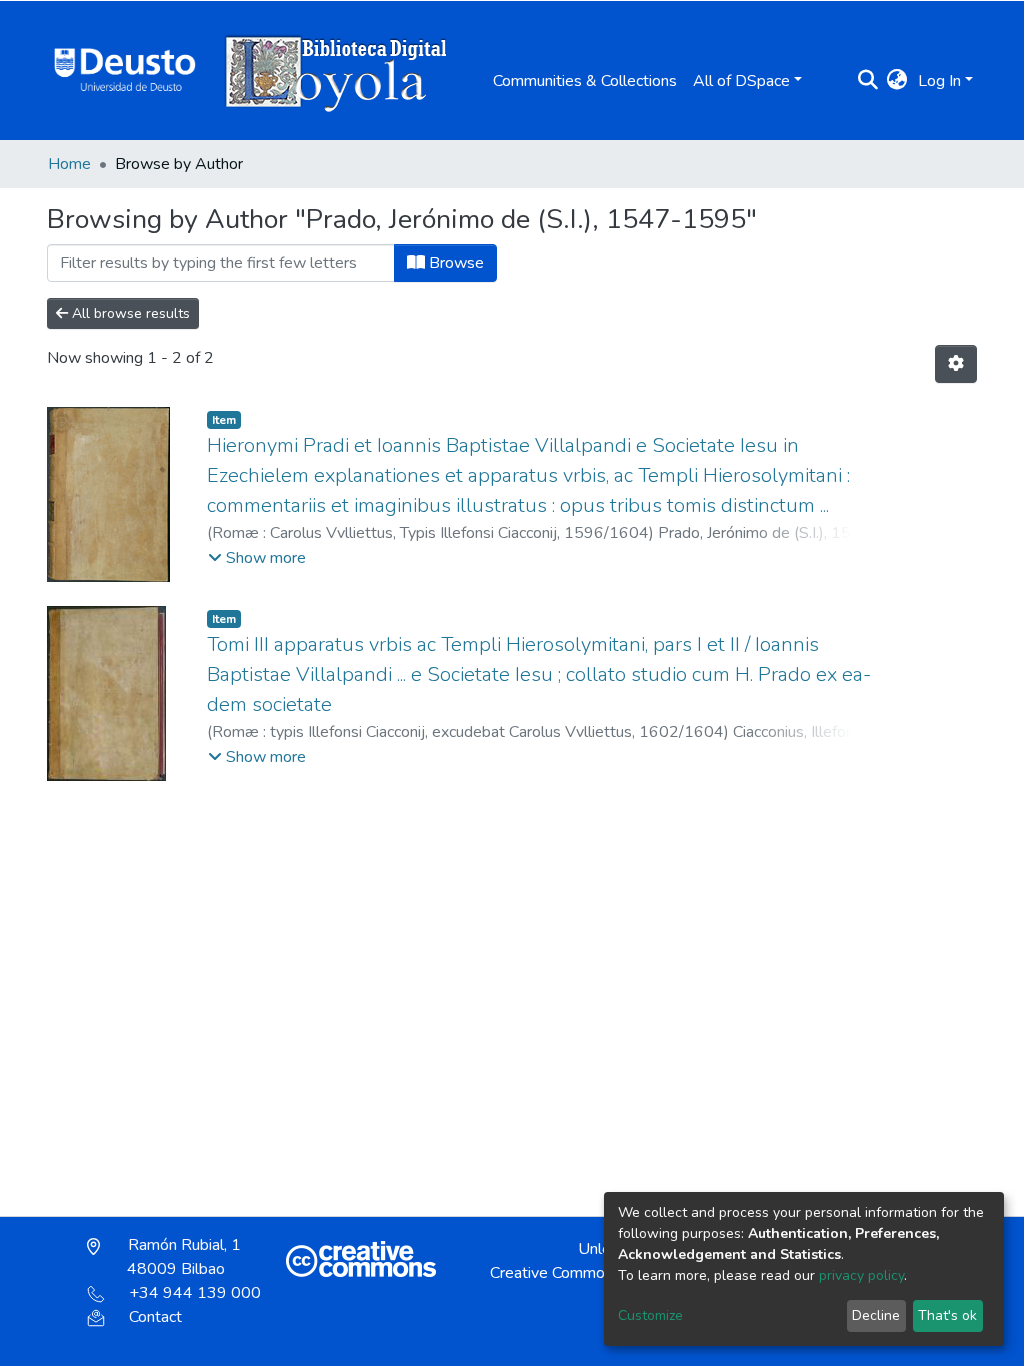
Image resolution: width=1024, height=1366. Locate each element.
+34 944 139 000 (195, 1293)
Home (69, 164)
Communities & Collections (585, 81)
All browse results (129, 313)
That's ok (947, 1315)
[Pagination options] (956, 364)
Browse (454, 263)
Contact (155, 1317)
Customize (650, 1315)
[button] (897, 81)
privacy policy (861, 1275)
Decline (876, 1315)
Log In (939, 81)
